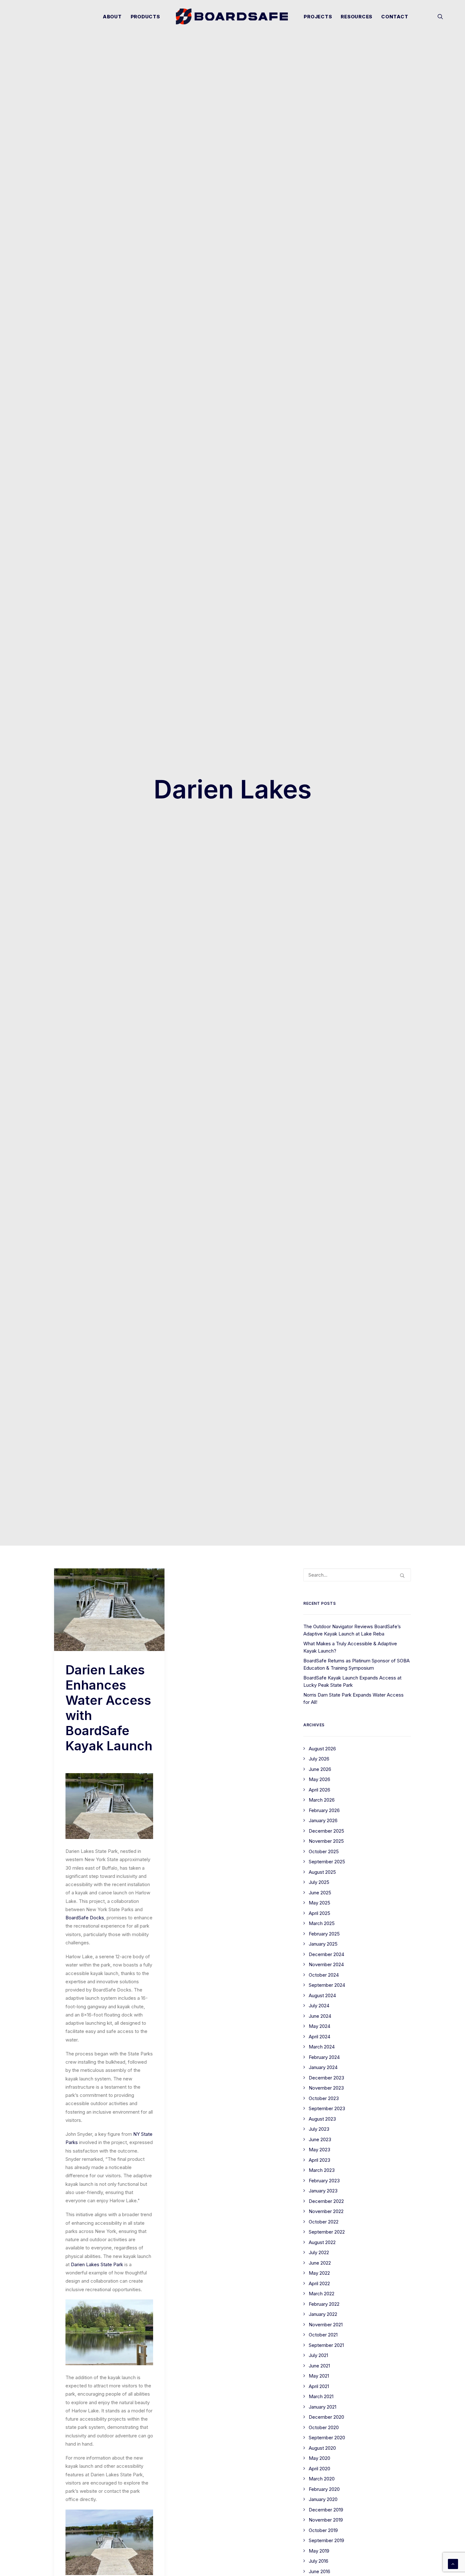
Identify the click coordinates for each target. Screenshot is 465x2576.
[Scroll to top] (453, 2563)
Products (145, 17)
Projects (318, 17)
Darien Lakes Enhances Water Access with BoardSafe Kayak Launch (109, 1708)
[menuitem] (112, 16)
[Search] (357, 1575)
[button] (440, 16)
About (112, 17)
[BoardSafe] (232, 16)
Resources (356, 17)
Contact (395, 17)
